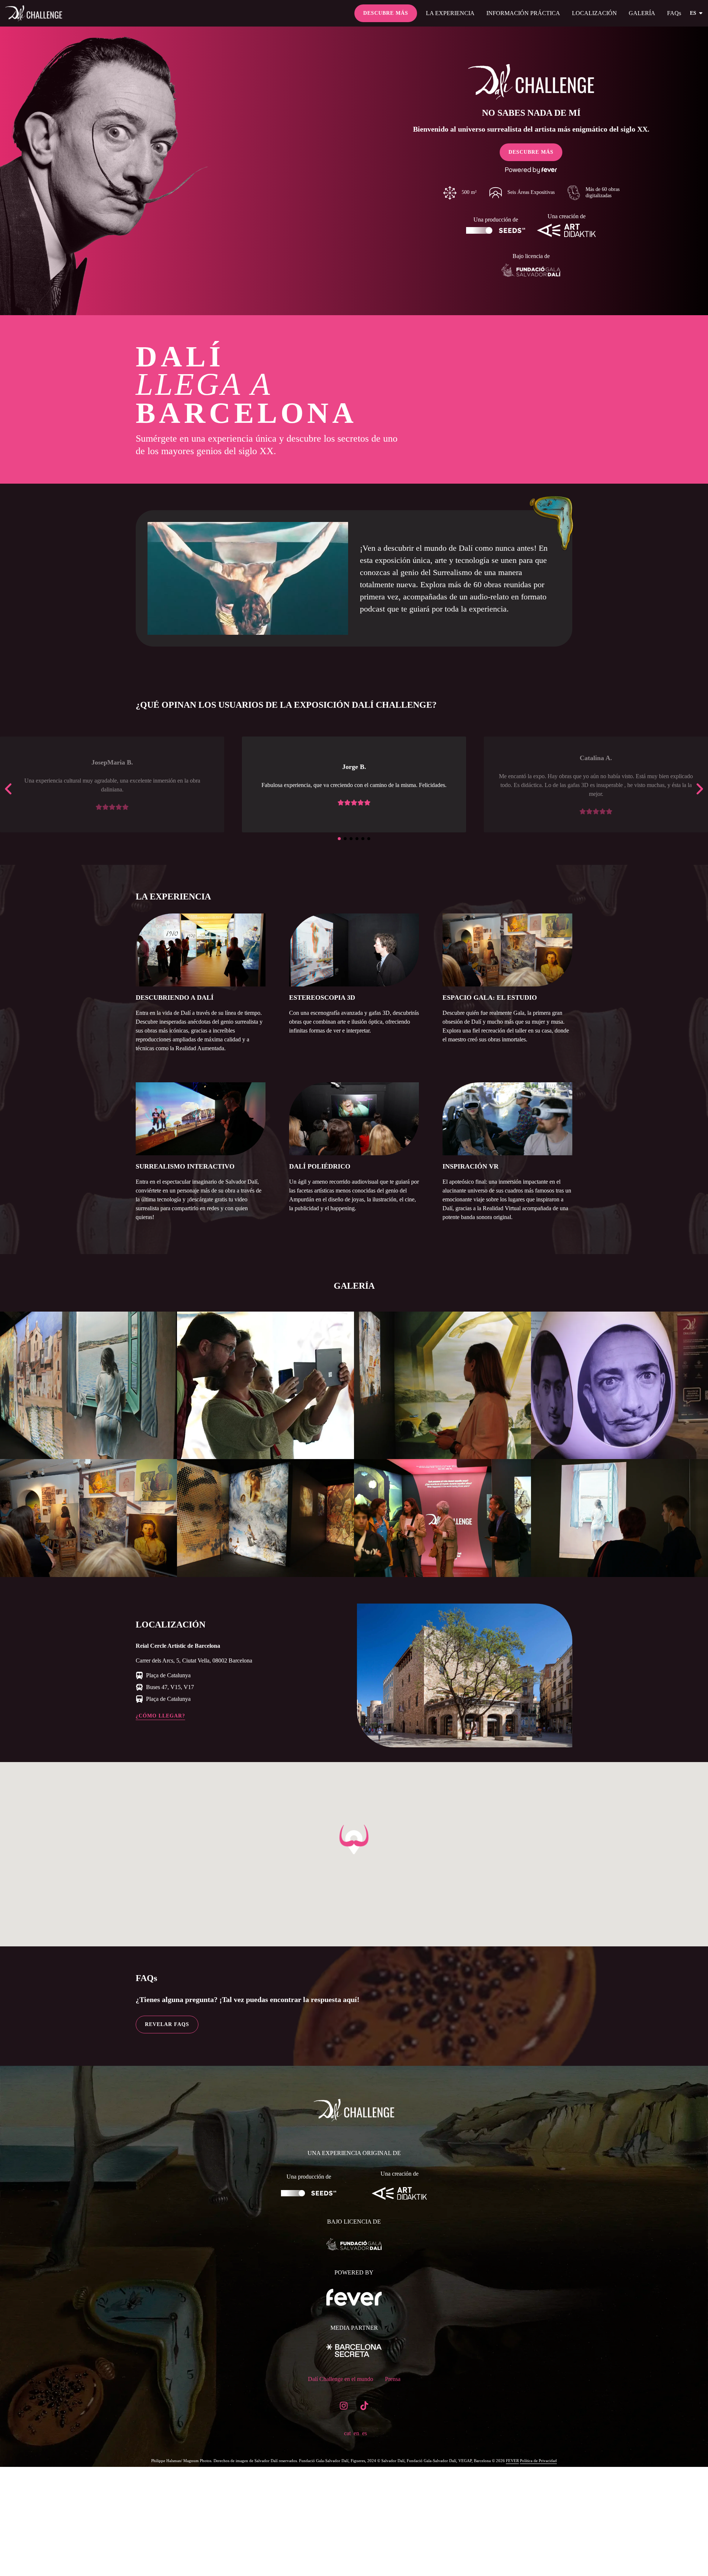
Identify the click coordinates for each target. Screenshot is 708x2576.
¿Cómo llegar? (160, 1716)
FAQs (674, 13)
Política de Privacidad (538, 2461)
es (693, 13)
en (356, 2433)
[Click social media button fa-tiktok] (364, 2407)
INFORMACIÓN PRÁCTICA (523, 13)
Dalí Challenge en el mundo (341, 2379)
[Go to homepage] (36, 13)
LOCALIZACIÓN (594, 13)
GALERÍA (642, 13)
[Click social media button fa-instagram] (344, 2407)
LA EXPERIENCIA (450, 13)
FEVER (512, 2461)
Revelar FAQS (167, 2024)
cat (347, 2433)
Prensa (393, 2379)
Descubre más (386, 13)
